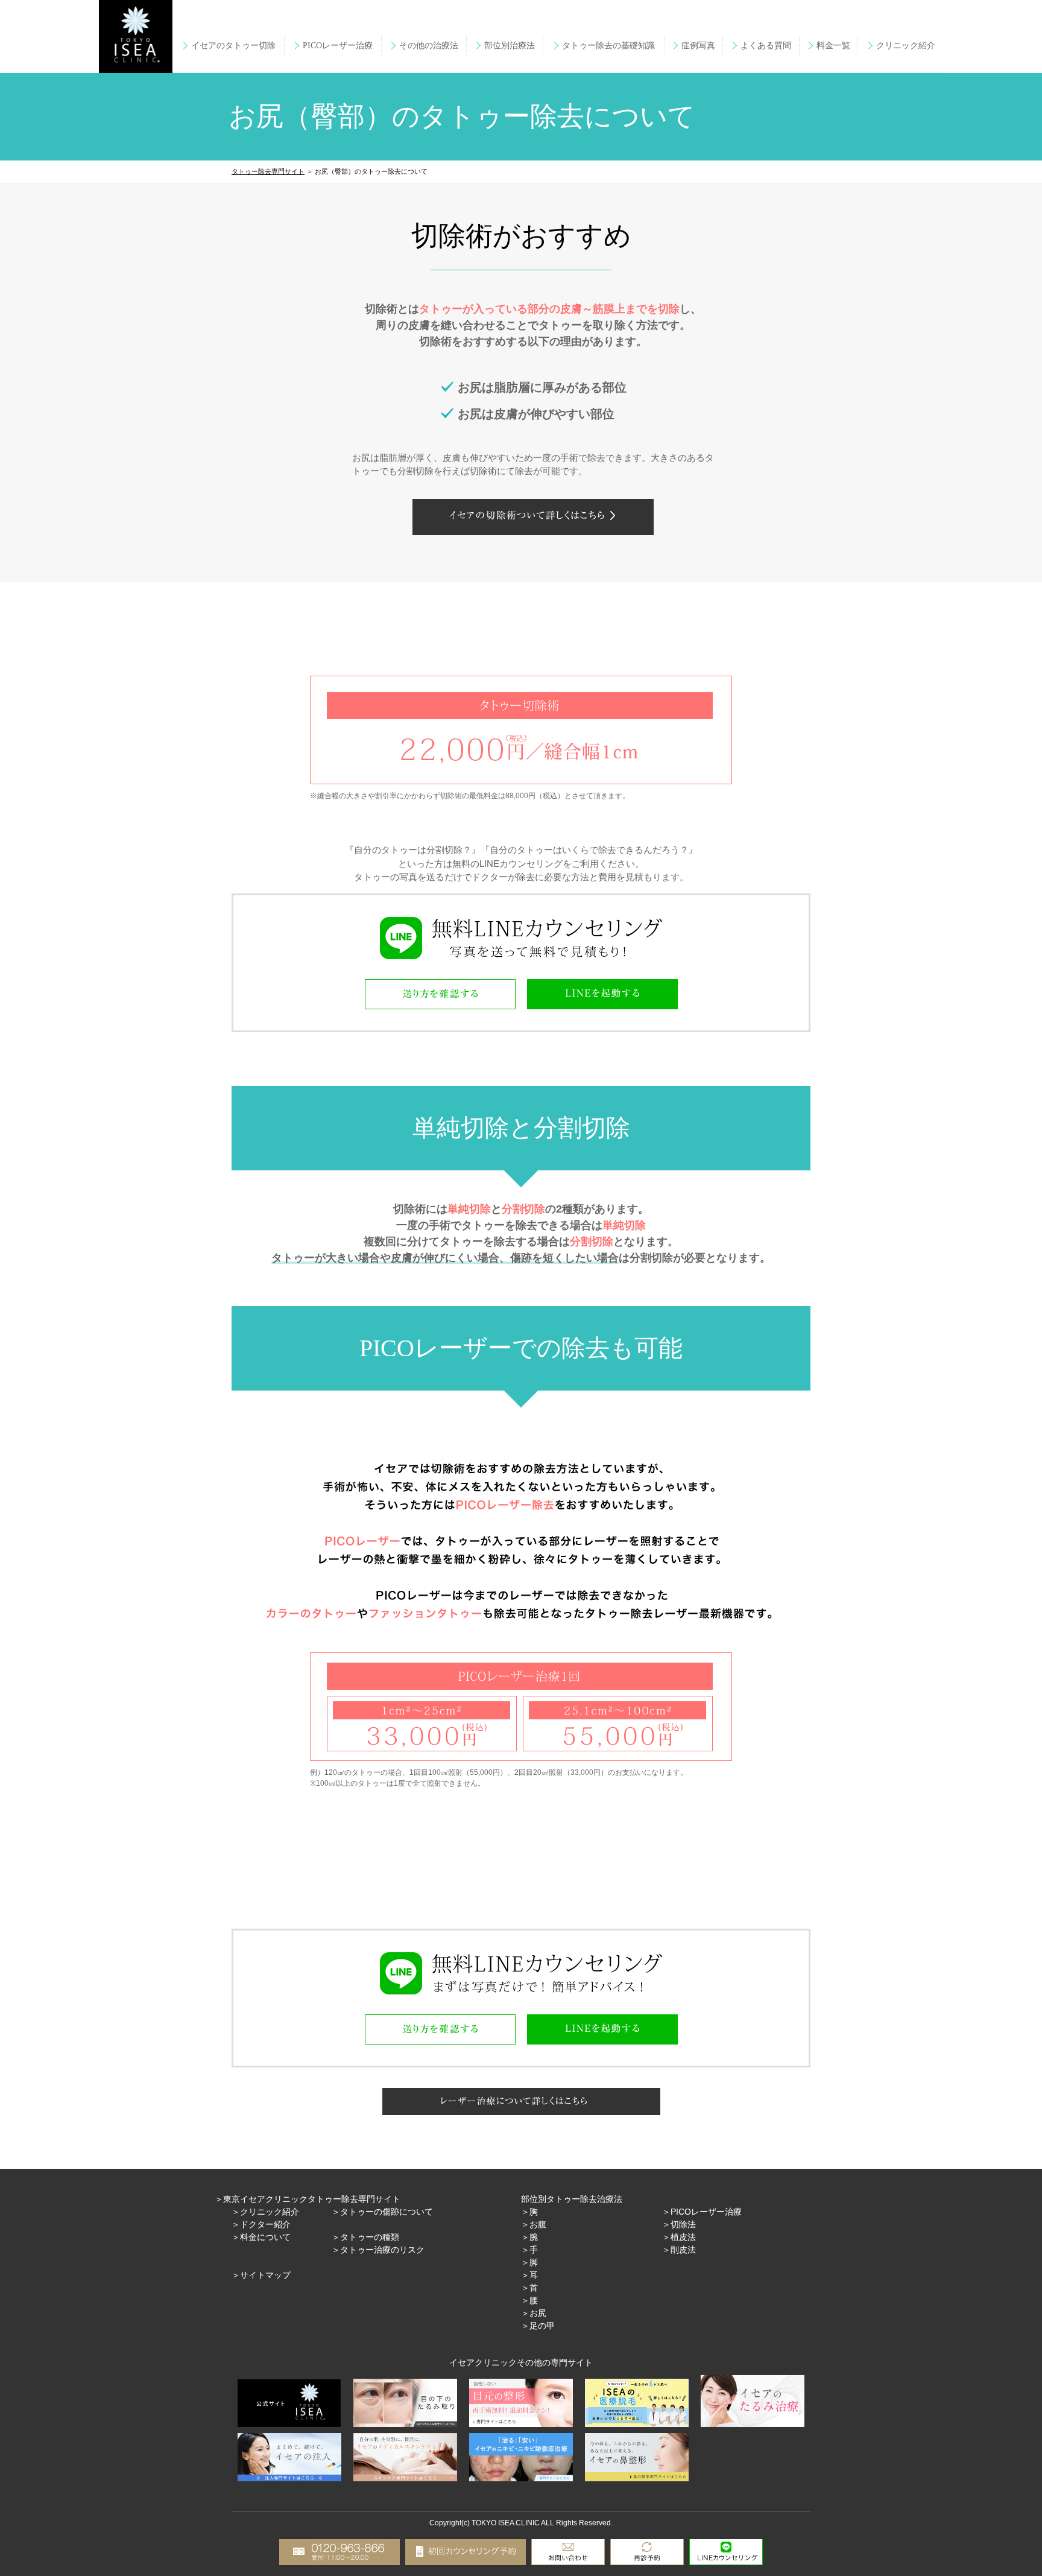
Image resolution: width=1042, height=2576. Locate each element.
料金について (265, 2237)
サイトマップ (265, 2275)
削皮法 (683, 2250)
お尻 (538, 2313)
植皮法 (683, 2237)
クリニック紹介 (270, 2212)
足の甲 (542, 2326)
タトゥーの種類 (370, 2237)
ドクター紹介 (265, 2224)
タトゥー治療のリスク (382, 2250)
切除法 (683, 2224)
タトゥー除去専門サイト (268, 171)
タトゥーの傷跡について (387, 2212)
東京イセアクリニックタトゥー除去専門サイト (312, 2199)
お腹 (538, 2224)
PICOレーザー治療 (706, 2212)
